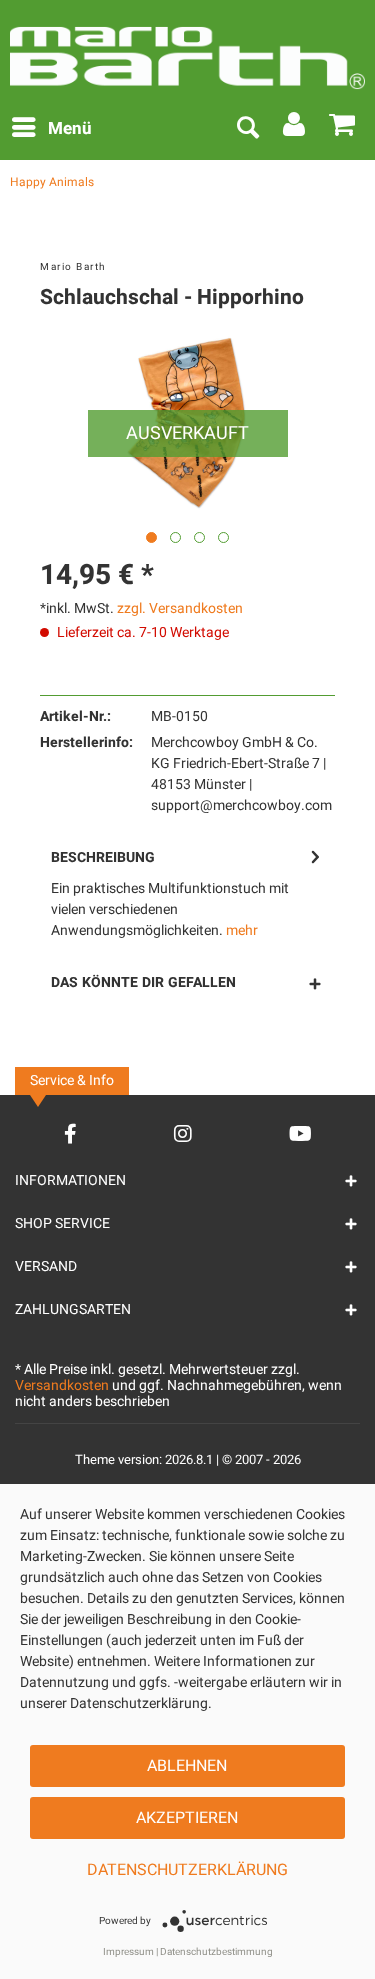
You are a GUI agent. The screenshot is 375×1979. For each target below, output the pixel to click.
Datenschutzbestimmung (216, 1952)
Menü (70, 128)
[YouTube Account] (300, 1133)
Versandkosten (62, 1385)
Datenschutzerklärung (187, 1870)
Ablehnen (187, 1766)
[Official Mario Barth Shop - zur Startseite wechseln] (187, 50)
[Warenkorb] (343, 129)
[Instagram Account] (183, 1133)
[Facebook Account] (70, 1133)
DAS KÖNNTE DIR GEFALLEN (143, 982)
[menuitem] (51, 129)
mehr (242, 930)
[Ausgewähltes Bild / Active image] (151, 537)
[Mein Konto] (295, 129)
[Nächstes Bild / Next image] (175, 537)
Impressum (128, 1952)
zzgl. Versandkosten (180, 608)
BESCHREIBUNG (103, 857)
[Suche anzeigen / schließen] (247, 129)
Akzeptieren (187, 1818)
